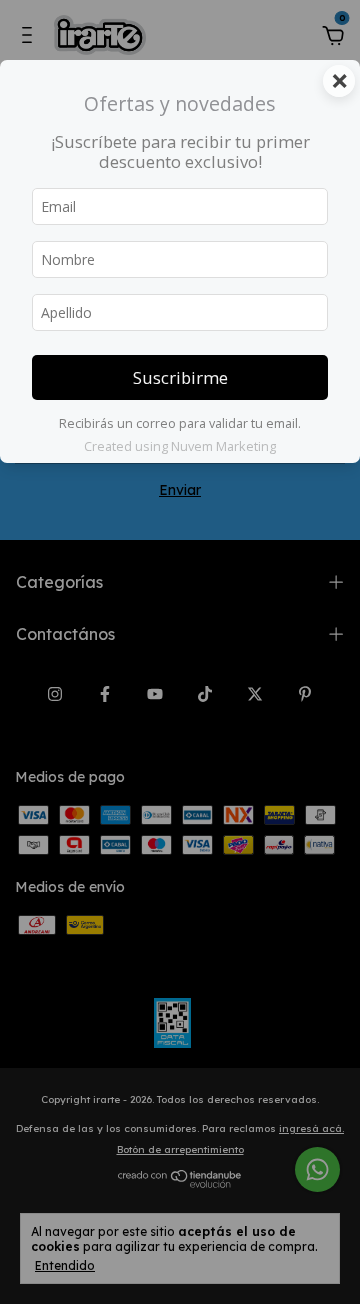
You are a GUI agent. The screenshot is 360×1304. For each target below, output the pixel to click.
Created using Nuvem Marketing (180, 446)
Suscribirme (180, 377)
